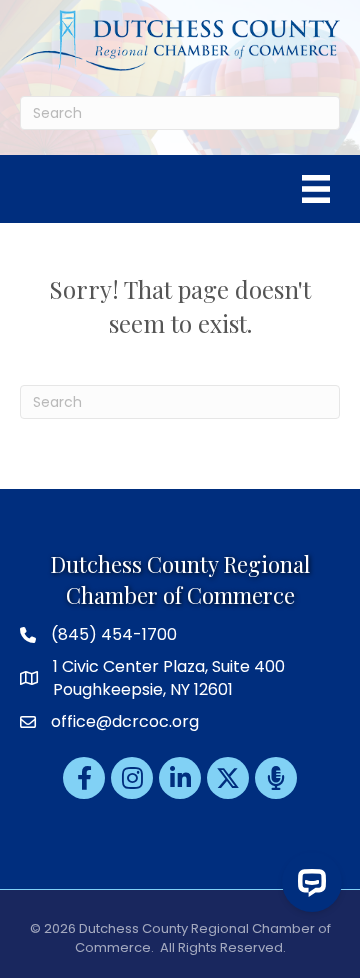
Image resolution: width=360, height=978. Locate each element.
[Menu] (316, 189)
